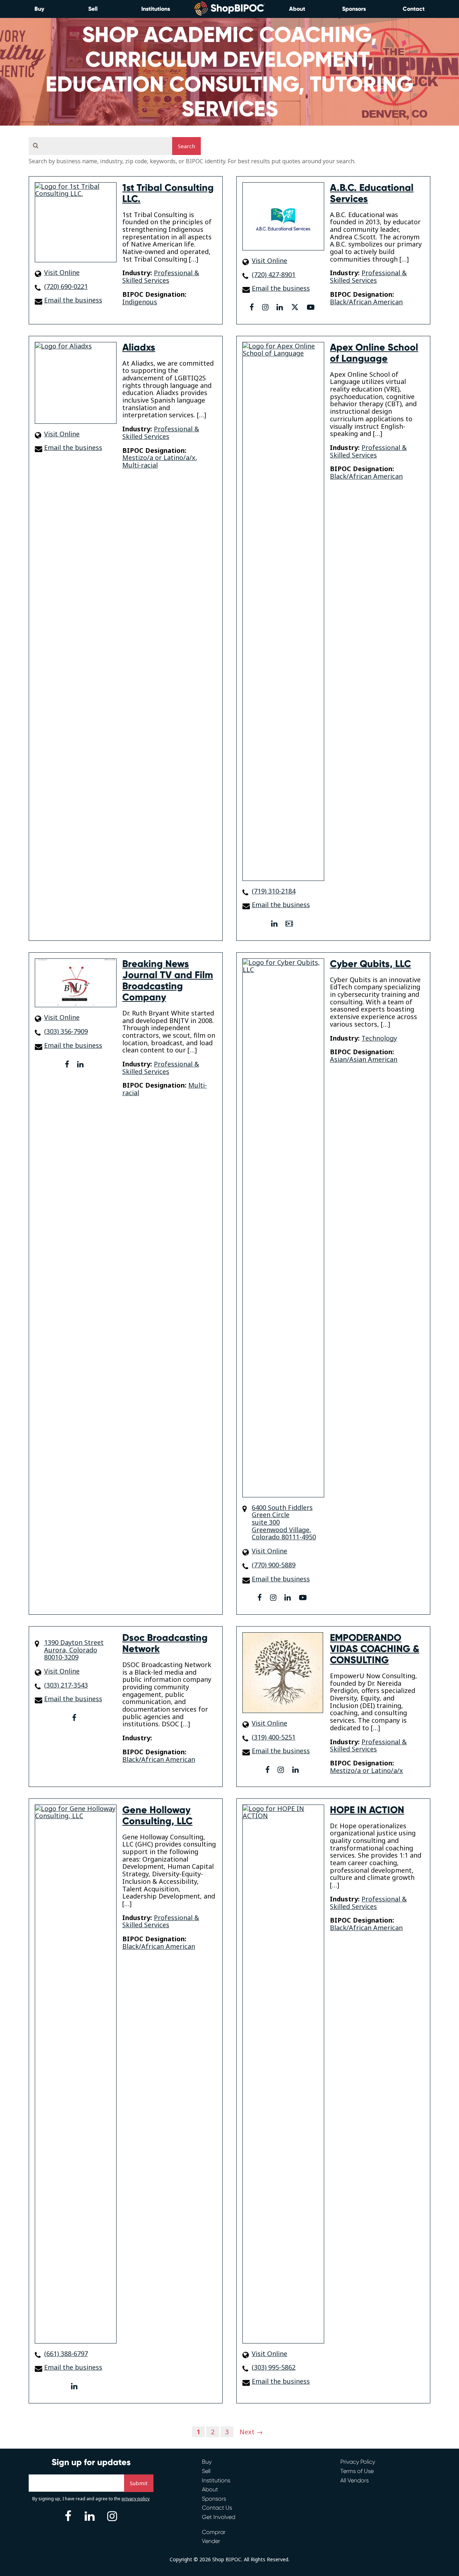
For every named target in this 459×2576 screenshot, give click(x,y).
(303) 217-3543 (66, 1685)
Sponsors (354, 9)
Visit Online (62, 273)
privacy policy (136, 2499)
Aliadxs (139, 347)
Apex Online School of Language (374, 353)
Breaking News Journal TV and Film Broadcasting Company (168, 980)
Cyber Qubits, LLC (370, 964)
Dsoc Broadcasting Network (165, 1643)
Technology (379, 1038)
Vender (211, 2541)
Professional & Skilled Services (161, 276)
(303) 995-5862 (274, 2367)
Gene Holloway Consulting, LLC (157, 1815)
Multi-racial (140, 465)
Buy (39, 9)
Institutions (156, 9)
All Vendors (354, 2480)
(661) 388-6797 (66, 2354)
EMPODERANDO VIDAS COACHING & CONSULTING (375, 1649)
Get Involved (219, 2517)
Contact (414, 9)
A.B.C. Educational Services (372, 193)
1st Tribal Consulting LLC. (168, 193)
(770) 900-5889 (274, 1565)
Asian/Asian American (364, 1059)
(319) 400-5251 (274, 1737)
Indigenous (140, 302)
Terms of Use (357, 2471)
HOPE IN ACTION (367, 1810)
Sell (93, 9)
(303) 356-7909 (66, 1031)
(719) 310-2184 (274, 891)
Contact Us (217, 2508)
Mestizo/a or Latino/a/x (159, 458)
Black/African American (366, 302)
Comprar (214, 2532)
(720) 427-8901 (274, 275)
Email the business (73, 300)
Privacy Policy (358, 2462)
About (297, 9)
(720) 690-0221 (66, 287)
